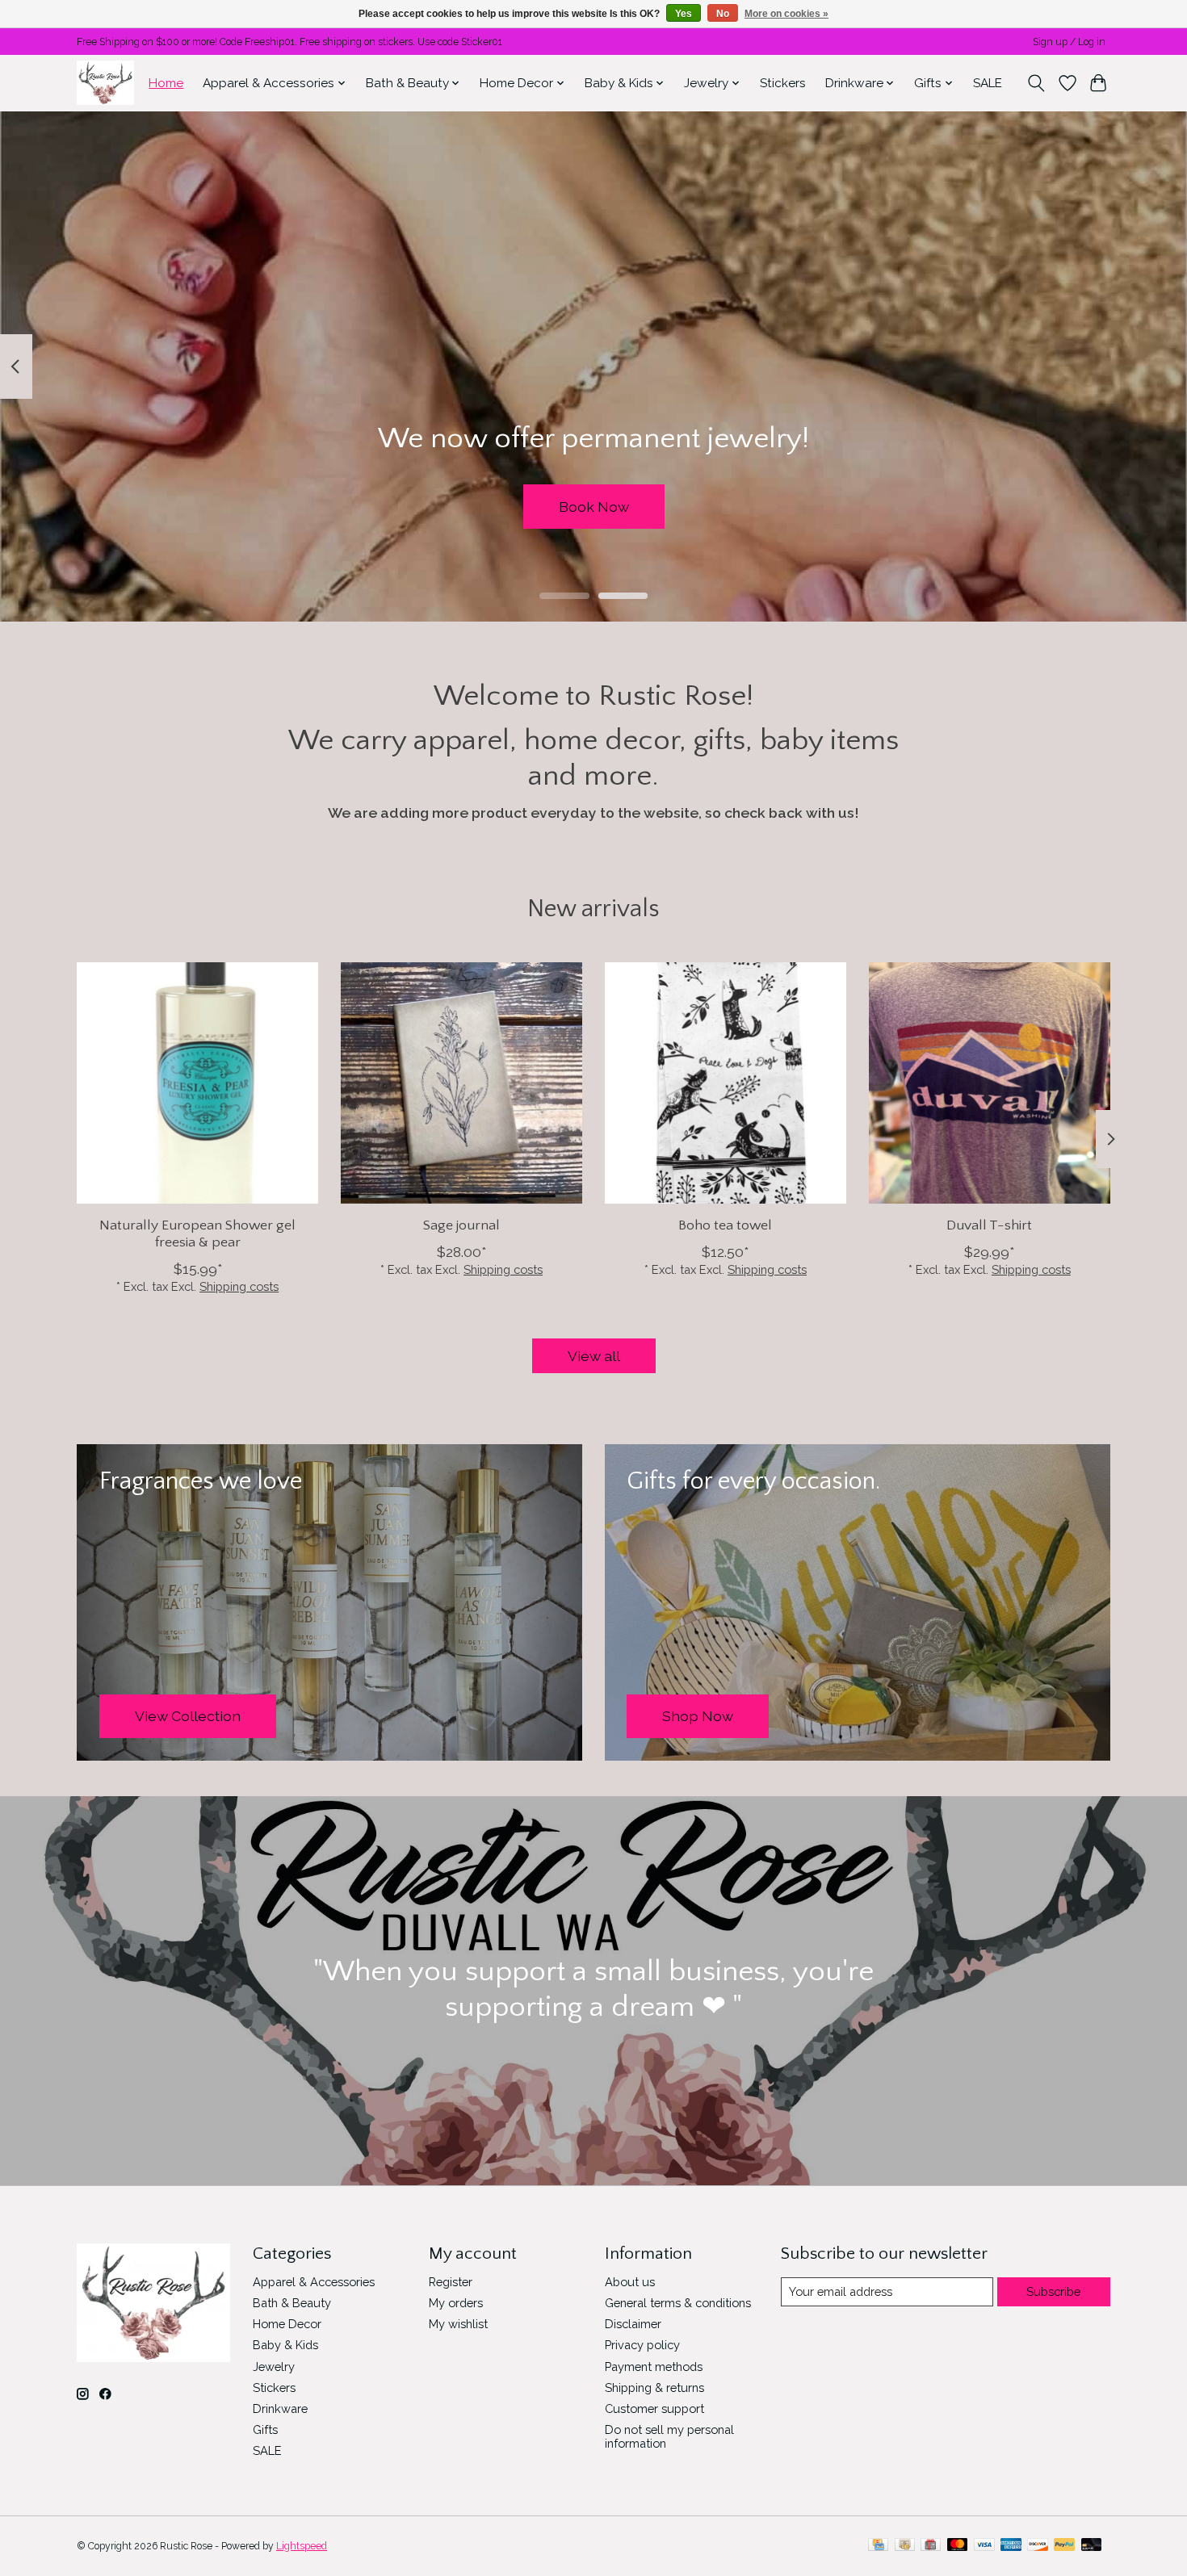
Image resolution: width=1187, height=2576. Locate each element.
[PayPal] (1064, 2546)
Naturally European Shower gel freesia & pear (197, 1234)
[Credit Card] (878, 2546)
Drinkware (280, 2408)
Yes (684, 14)
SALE (988, 83)
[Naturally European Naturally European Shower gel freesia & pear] (197, 1083)
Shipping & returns (654, 2388)
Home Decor (287, 2324)
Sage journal (461, 1225)
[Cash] (905, 2546)
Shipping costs (239, 1286)
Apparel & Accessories (314, 2282)
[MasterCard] (958, 2546)
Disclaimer (633, 2324)
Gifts (265, 2429)
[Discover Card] (1038, 2546)
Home (166, 83)
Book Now (594, 506)
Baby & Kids (285, 2345)
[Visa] (984, 2546)
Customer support (654, 2408)
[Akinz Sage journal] (461, 1083)
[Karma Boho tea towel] (726, 1083)
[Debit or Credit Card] (1092, 2546)
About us (630, 2282)
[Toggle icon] (1036, 83)
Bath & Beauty (292, 2303)
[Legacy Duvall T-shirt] (990, 1083)
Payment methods (654, 2367)
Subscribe (1053, 2291)
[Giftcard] (931, 2546)
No (723, 14)
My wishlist (458, 2324)
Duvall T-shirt (989, 1225)
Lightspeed (302, 2546)
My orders (456, 2303)
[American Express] (1011, 2546)
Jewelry (274, 2367)
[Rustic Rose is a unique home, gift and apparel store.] (105, 83)
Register (451, 2282)
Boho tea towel (725, 1225)
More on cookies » (786, 14)
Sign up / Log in (1069, 42)
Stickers (783, 83)
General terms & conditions (678, 2303)
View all (594, 1356)
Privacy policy (642, 2345)
